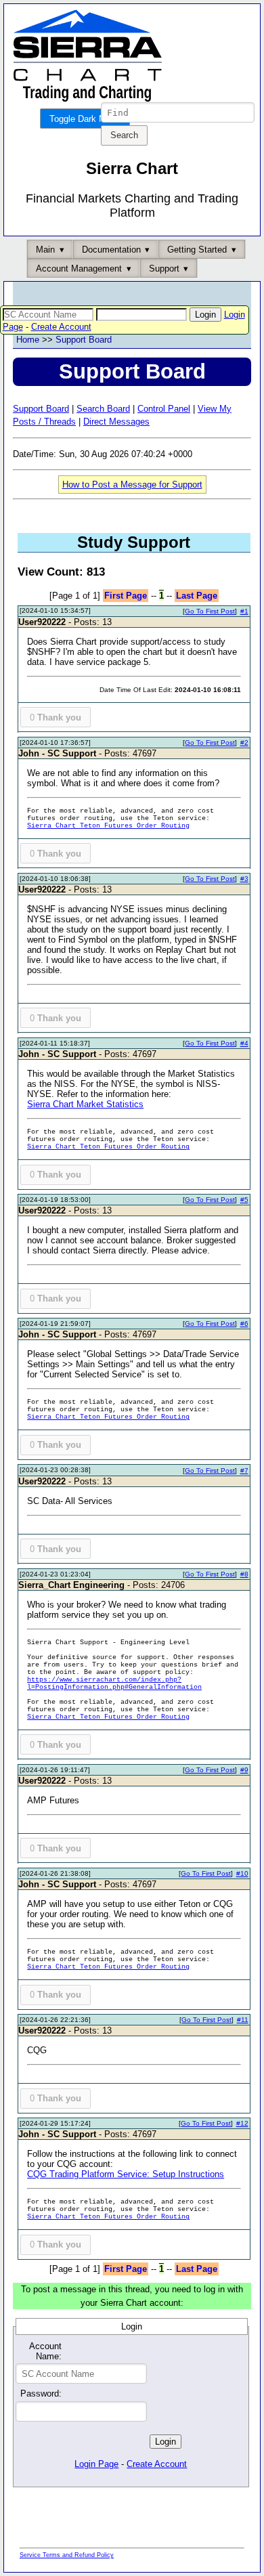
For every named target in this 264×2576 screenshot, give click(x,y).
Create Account (61, 327)
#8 (244, 1574)
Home (28, 340)
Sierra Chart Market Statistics (85, 1104)
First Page (126, 596)
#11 (243, 2020)
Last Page (197, 596)
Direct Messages (116, 422)
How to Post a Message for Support (132, 485)
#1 (244, 611)
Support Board (84, 340)
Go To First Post (210, 611)
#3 (244, 879)
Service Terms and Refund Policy (67, 2555)
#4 (244, 1043)
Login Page (96, 2464)
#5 (244, 1200)
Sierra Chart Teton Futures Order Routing (108, 826)
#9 (244, 1770)
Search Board (103, 409)
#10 (242, 1873)
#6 (244, 1324)
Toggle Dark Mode (85, 119)
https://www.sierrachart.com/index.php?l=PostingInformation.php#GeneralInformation (114, 1683)
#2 (244, 743)
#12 (242, 2123)
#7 (244, 1471)
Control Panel (164, 409)
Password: (41, 2393)
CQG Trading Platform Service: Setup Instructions (126, 2174)
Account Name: (45, 2351)
